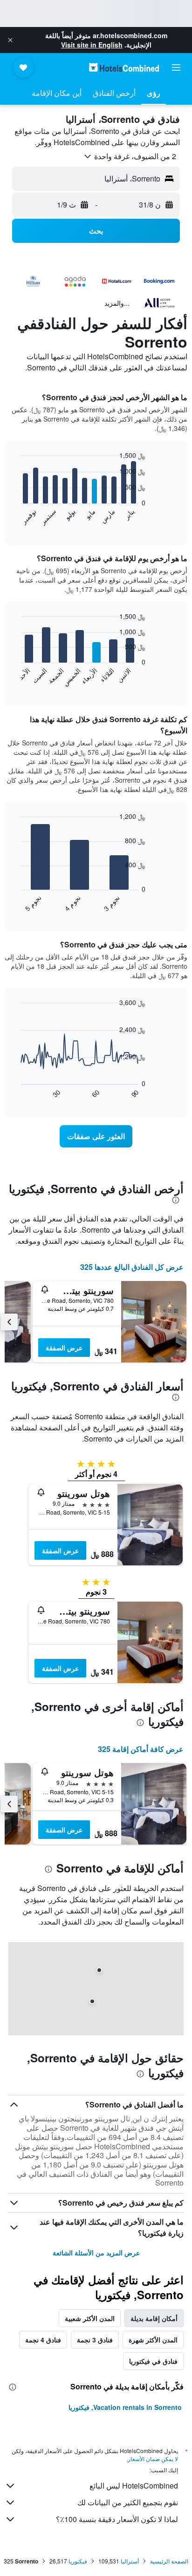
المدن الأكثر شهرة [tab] (153, 2340)
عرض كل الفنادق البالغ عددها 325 (132, 1267)
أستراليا (130, 2561)
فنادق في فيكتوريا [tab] (153, 2361)
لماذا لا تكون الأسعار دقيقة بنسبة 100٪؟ (117, 2519)
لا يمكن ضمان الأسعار (153, 2459)
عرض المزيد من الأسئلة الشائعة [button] (96, 2253)
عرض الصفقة (64, 1348)
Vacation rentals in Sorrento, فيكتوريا (125, 2407)
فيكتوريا (78, 2561)
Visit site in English (92, 45)
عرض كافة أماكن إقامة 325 (141, 1749)
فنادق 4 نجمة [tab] (43, 2340)
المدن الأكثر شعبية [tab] (90, 2318)
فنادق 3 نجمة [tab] (95, 2340)
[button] (10, 40)
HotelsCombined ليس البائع (134, 2485)
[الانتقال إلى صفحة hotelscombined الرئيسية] (124, 67)
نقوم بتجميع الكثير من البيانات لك (128, 2502)
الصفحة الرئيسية (169, 2561)
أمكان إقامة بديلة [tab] (154, 2318)
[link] (96, 1136)
